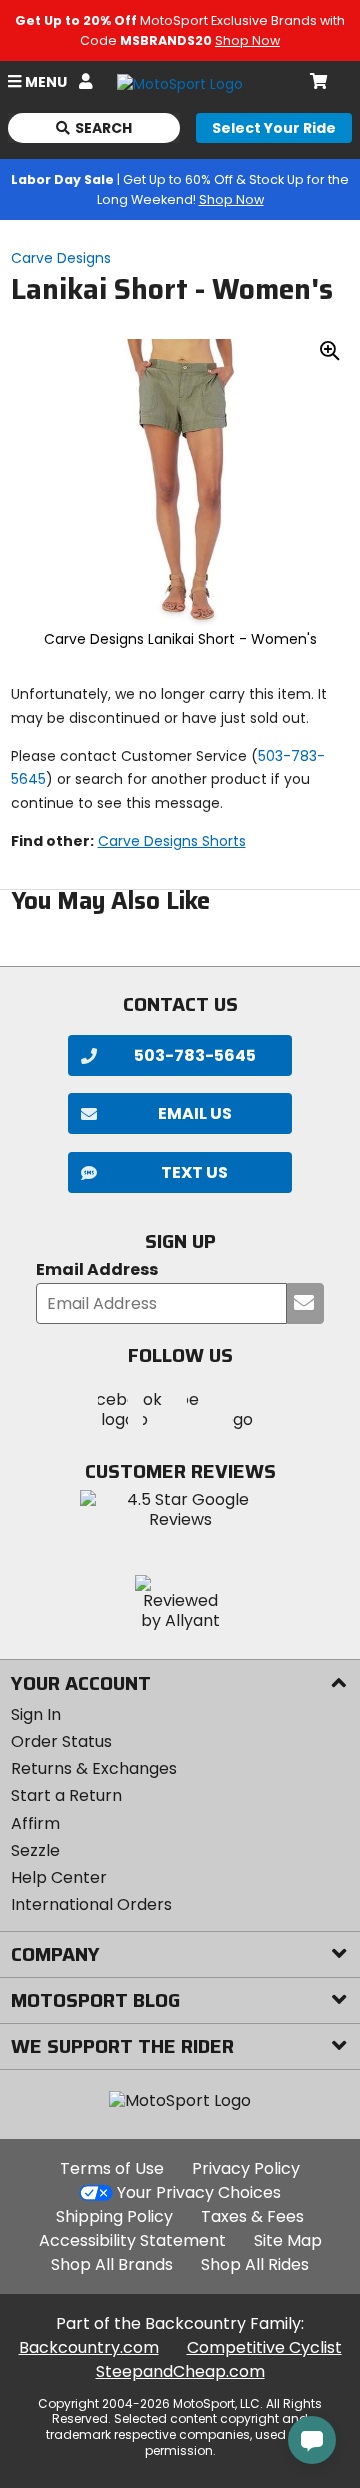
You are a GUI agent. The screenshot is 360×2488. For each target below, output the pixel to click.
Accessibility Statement (132, 2240)
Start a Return (66, 1795)
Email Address (97, 1270)
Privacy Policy (246, 2168)
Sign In (36, 1714)
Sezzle (35, 1850)
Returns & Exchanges (94, 1768)
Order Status (61, 1741)
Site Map (288, 2240)
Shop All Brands (112, 2264)
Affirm (35, 1823)
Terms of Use (112, 2168)
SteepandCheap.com (180, 2371)
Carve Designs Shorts (172, 841)
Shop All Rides (255, 2264)
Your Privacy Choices (199, 2192)
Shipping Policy (114, 2216)
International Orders (91, 1904)
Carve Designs (61, 258)
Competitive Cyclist (264, 2347)
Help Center (59, 1877)
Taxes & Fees (252, 2216)
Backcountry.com (89, 2347)
